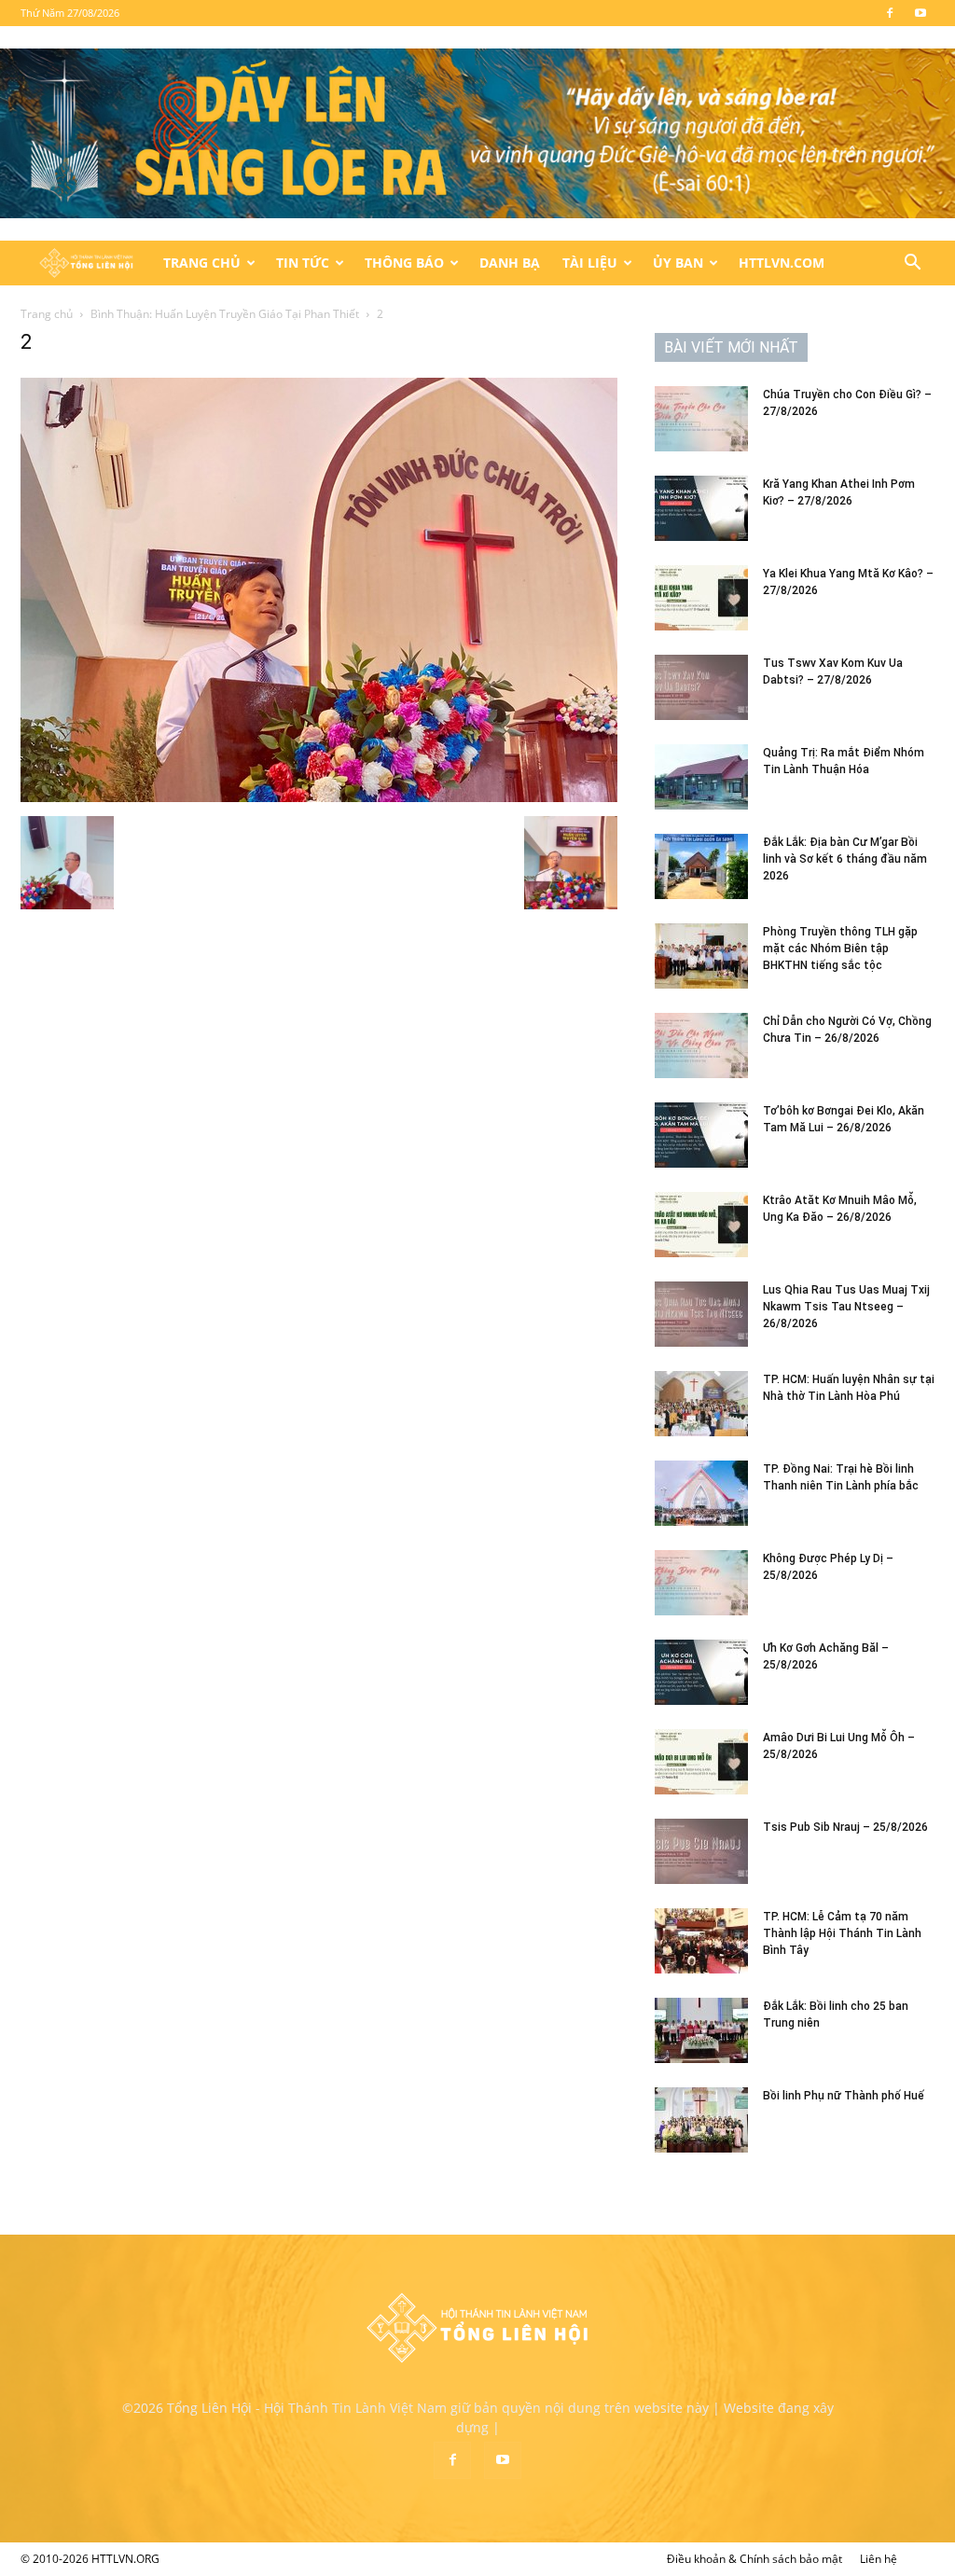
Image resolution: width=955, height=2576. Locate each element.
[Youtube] (920, 13)
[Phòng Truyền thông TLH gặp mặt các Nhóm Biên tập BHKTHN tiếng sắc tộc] (701, 956)
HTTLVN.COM (782, 263)
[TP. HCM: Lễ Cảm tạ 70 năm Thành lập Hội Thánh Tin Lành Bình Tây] (701, 1941)
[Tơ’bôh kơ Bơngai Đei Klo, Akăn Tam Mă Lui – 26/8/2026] (701, 1135)
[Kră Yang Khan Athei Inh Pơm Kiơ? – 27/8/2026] (701, 508)
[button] (912, 264)
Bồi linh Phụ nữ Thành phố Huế (844, 2096)
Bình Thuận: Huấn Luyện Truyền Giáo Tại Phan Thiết (225, 314)
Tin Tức (303, 263)
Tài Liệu (590, 263)
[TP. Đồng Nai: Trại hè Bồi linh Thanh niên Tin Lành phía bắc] (701, 1493)
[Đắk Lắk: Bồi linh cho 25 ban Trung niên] (701, 2030)
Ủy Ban (678, 263)
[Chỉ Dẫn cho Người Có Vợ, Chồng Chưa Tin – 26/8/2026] (701, 1046)
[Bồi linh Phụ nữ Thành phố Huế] (701, 2120)
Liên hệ (879, 2559)
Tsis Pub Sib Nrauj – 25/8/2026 (845, 1827)
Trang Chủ (202, 263)
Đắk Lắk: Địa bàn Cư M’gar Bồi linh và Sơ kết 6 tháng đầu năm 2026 (845, 859)
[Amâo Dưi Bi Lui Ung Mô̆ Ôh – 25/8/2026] (701, 1762)
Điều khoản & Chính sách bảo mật (754, 2559)
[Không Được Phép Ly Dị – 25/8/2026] (701, 1583)
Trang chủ (47, 314)
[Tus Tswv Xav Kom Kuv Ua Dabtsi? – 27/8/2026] (701, 687)
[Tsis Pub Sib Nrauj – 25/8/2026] (701, 1851)
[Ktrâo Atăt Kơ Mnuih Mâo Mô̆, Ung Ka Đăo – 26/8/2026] (701, 1225)
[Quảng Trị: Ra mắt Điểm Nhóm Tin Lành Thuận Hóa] (701, 777)
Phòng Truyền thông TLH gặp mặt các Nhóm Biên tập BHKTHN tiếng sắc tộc (840, 949)
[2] (319, 797)
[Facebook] (890, 13)
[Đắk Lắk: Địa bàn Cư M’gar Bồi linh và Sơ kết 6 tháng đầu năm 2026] (701, 866)
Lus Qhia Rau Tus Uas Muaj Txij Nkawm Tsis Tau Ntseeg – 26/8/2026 (846, 1307)
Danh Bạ (510, 263)
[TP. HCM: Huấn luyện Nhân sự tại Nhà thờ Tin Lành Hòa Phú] (701, 1404)
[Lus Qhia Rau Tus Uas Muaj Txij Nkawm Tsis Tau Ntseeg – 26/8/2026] (701, 1314)
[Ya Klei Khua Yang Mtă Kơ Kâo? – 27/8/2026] (701, 598)
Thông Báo (404, 263)
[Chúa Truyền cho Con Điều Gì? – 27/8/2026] (701, 419)
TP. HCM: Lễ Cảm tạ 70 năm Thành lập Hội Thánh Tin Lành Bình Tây (842, 1933)
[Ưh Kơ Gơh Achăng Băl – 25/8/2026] (701, 1672)
